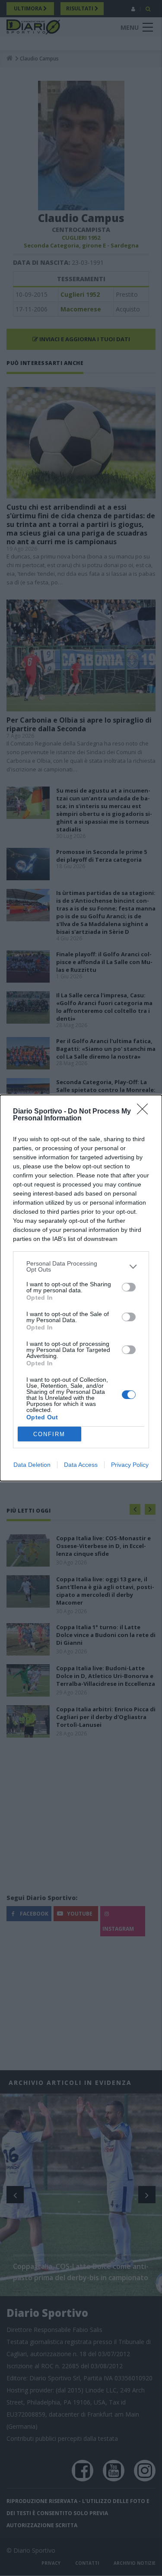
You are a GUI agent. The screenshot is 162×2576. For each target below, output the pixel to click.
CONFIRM (49, 1434)
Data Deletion (32, 1465)
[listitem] (81, 1266)
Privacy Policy (130, 1465)
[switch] (129, 1287)
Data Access (81, 1465)
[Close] (145, 1112)
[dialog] (81, 1288)
